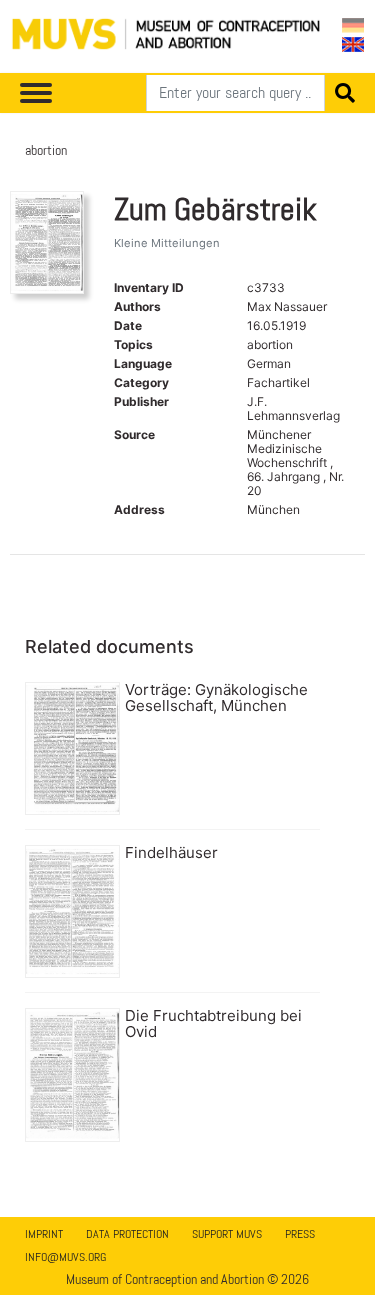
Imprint (44, 1234)
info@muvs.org (65, 1257)
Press (300, 1234)
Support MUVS (227, 1234)
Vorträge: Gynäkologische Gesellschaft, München (216, 698)
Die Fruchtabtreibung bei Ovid (213, 1024)
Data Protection (127, 1234)
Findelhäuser (171, 853)
